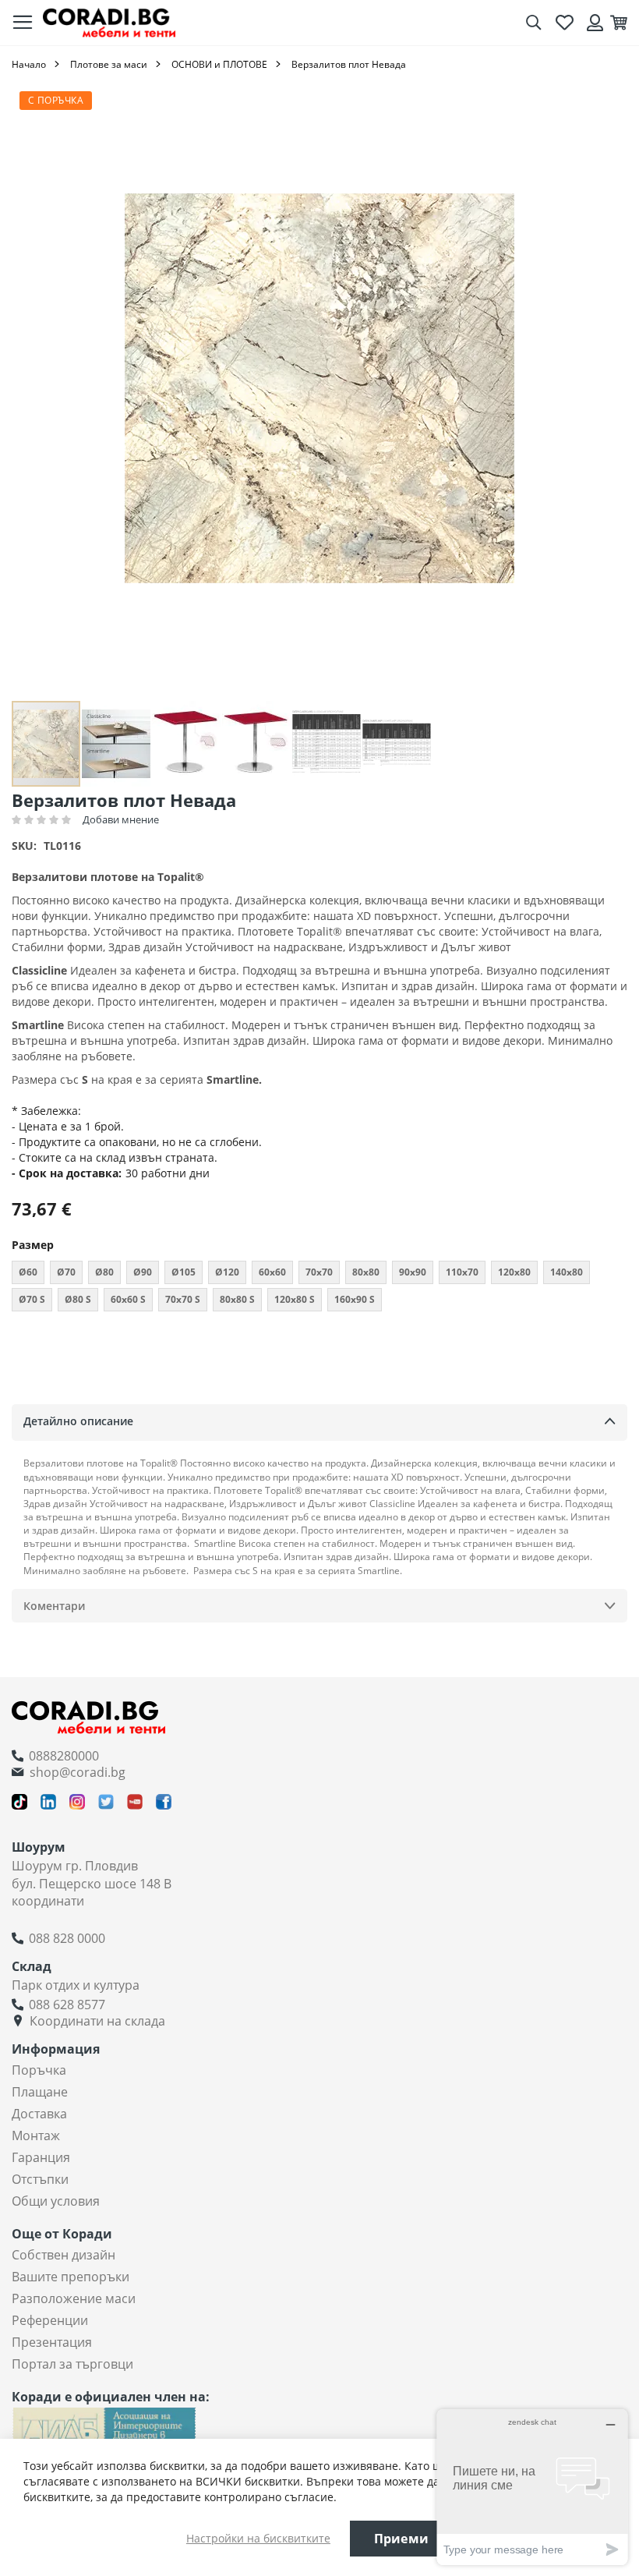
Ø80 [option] (104, 1272)
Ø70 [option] (66, 1272)
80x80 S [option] (237, 1299)
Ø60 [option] (28, 1272)
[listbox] (319, 1288)
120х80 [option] (514, 1272)
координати (48, 1901)
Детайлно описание (78, 1421)
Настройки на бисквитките (258, 2538)
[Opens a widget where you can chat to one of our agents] (532, 2487)
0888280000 (64, 1756)
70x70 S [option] (183, 1299)
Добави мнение (121, 819)
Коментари (54, 1606)
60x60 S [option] (128, 1299)
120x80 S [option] (295, 1299)
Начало (29, 64)
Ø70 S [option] (32, 1299)
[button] (117, 744)
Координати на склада (97, 2021)
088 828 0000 (67, 1938)
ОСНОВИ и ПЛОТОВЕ (219, 64)
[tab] (319, 1422)
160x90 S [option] (355, 1299)
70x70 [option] (319, 1272)
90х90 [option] (413, 1272)
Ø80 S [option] (78, 1299)
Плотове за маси (109, 64)
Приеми (401, 2539)
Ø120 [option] (227, 1272)
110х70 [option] (462, 1272)
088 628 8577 (67, 2005)
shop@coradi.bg (78, 1772)
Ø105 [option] (184, 1272)
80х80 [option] (366, 1272)
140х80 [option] (567, 1272)
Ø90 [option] (143, 1272)
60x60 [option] (272, 1272)
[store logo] (109, 22)
